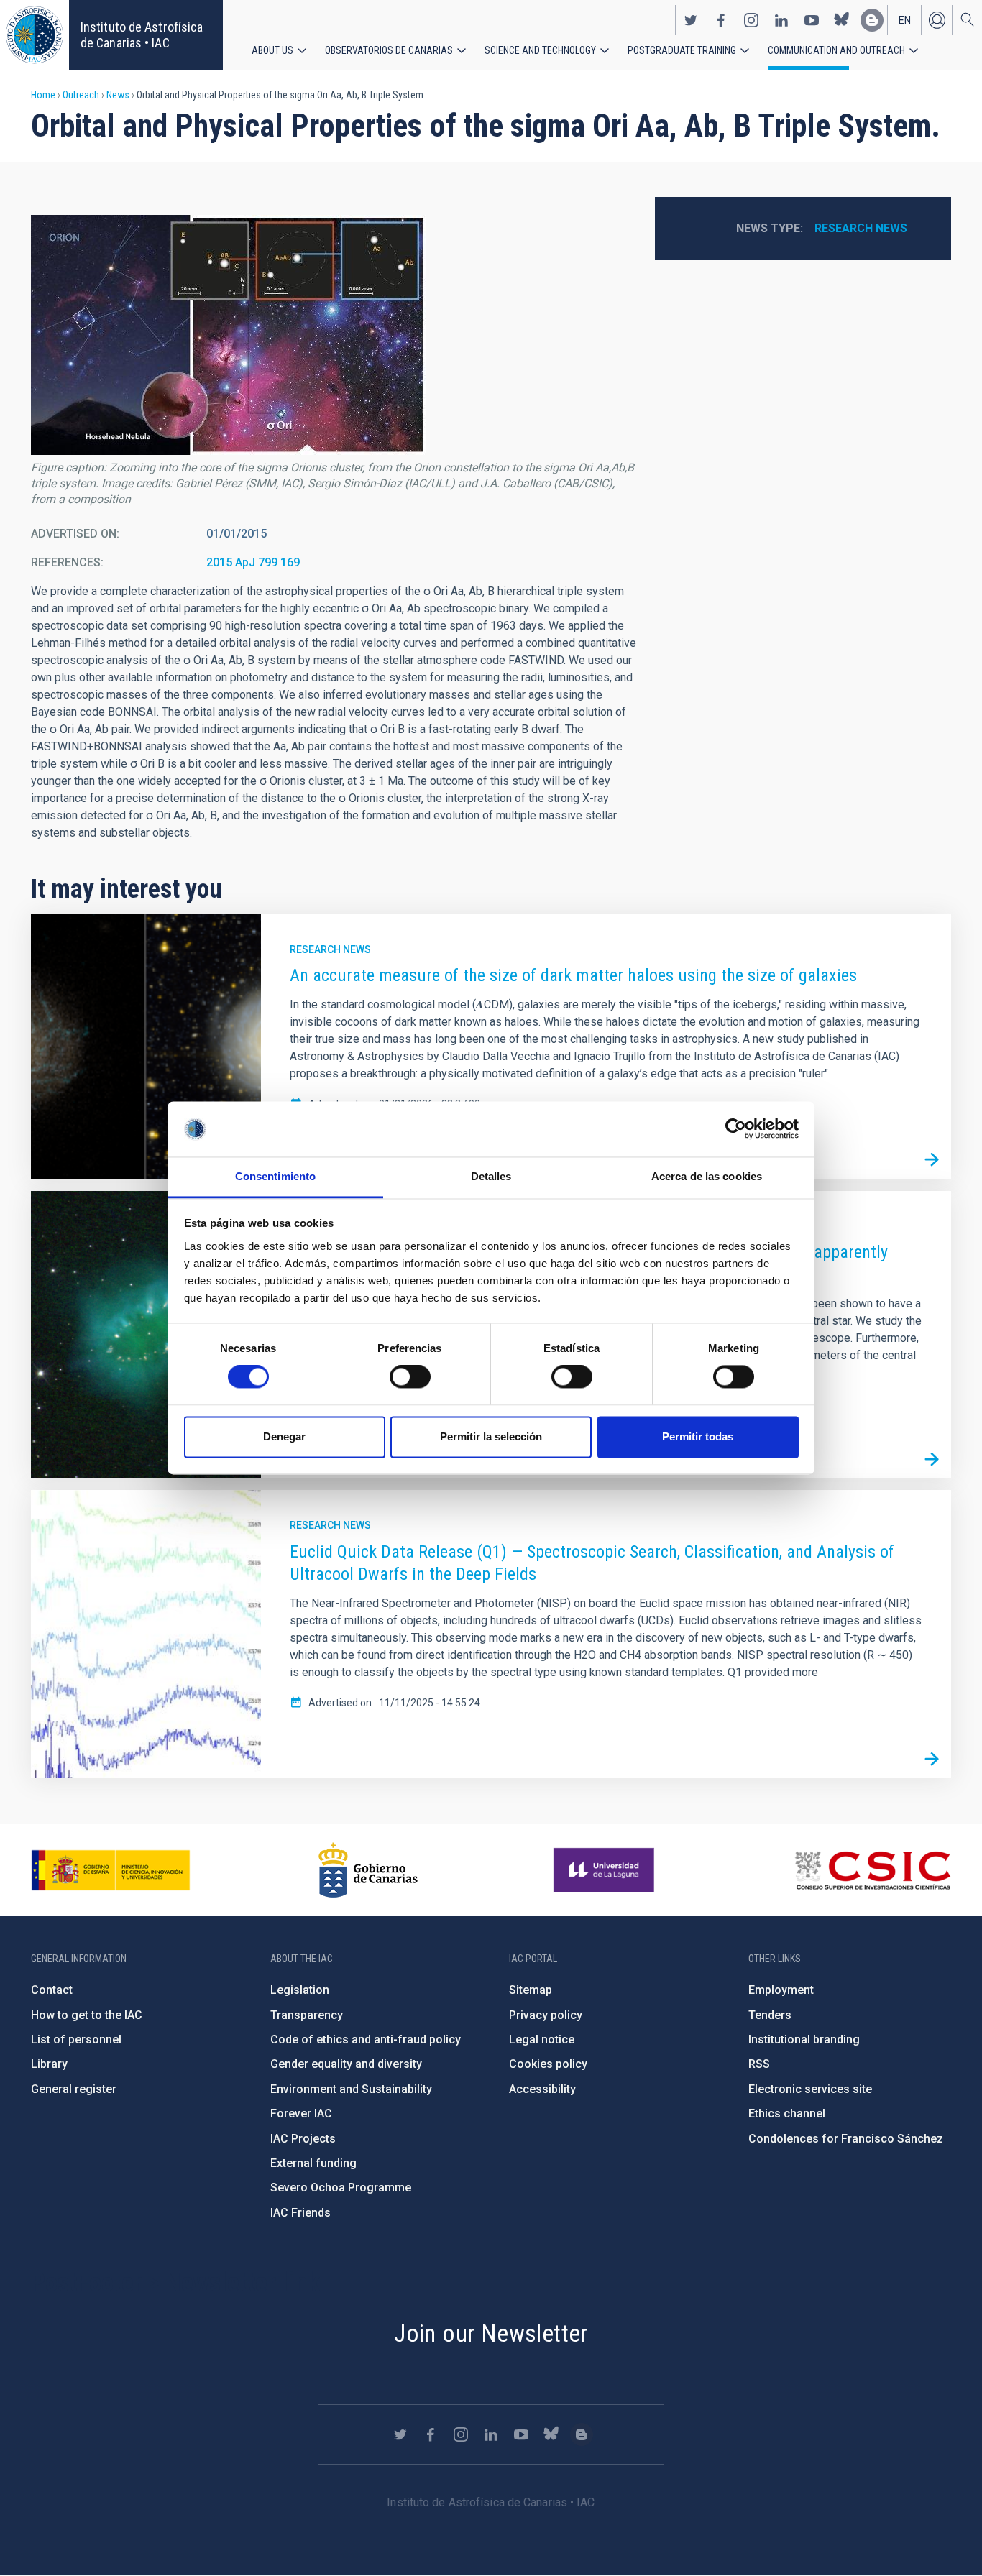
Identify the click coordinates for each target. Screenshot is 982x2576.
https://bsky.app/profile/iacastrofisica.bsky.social (842, 20)
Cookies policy (548, 2064)
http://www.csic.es (872, 1870)
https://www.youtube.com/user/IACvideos (812, 20)
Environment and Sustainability (351, 2089)
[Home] (35, 35)
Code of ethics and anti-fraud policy (366, 2039)
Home (43, 95)
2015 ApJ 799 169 (253, 562)
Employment (781, 1990)
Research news (861, 228)
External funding (313, 2163)
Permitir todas (698, 1436)
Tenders (770, 2015)
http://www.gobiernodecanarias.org (368, 1870)
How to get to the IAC (87, 2015)
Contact (52, 1990)
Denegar (284, 1436)
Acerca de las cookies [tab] (707, 1176)
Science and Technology (540, 50)
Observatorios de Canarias (389, 50)
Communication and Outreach (836, 50)
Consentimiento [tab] (275, 1176)
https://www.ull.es (606, 1870)
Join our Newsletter (491, 2333)
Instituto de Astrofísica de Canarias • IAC (142, 35)
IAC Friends (300, 2213)
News (118, 95)
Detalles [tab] (491, 1176)
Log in (937, 20)
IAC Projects (303, 2139)
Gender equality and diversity (346, 2064)
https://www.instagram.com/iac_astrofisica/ (751, 20)
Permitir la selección (491, 1436)
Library (49, 2064)
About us (272, 50)
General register (74, 2089)
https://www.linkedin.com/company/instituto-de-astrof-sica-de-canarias (781, 20)
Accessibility (542, 2089)
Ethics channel (787, 2113)
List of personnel (76, 2039)
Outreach (81, 95)
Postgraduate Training (682, 50)
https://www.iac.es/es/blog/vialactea (872, 20)
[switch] (410, 1377)
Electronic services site (810, 2089)
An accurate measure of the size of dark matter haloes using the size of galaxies (573, 975)
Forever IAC (301, 2113)
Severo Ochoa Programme (341, 2188)
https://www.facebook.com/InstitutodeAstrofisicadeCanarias (721, 20)
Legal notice (542, 2039)
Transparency (307, 2015)
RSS (759, 2064)
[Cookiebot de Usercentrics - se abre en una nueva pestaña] (736, 1129)
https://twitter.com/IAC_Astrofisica (691, 20)
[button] (229, 335)
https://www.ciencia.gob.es (111, 1870)
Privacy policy (546, 2015)
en (905, 20)
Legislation (300, 1990)
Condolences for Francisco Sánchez (846, 2139)
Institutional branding (804, 2039)
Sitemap (531, 1990)
